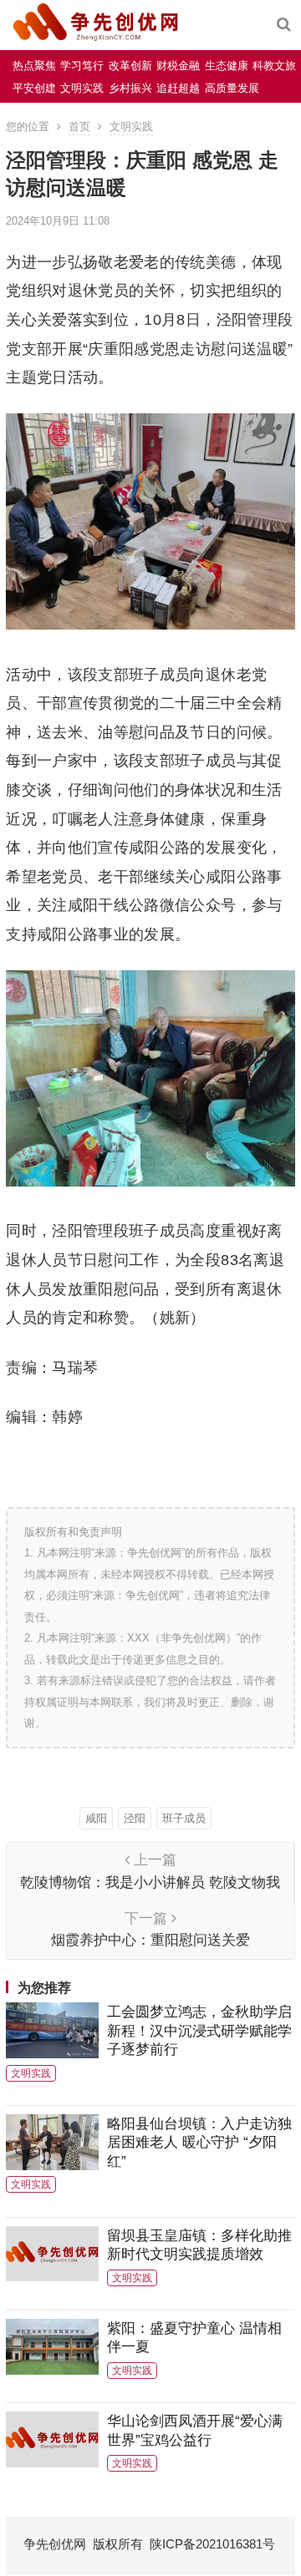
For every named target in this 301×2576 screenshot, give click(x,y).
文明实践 (82, 88)
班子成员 (184, 1818)
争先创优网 (55, 2544)
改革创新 (130, 66)
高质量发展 (232, 88)
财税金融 (178, 66)
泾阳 (135, 1818)
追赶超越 (178, 88)
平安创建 (34, 88)
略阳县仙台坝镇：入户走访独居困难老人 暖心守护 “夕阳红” (199, 2142)
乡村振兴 (130, 88)
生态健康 (227, 66)
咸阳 (96, 1818)
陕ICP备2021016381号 (212, 2544)
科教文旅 (274, 66)
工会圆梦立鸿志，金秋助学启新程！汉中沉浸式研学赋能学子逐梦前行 (199, 2030)
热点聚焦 (34, 66)
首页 (79, 127)
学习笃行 (82, 66)
